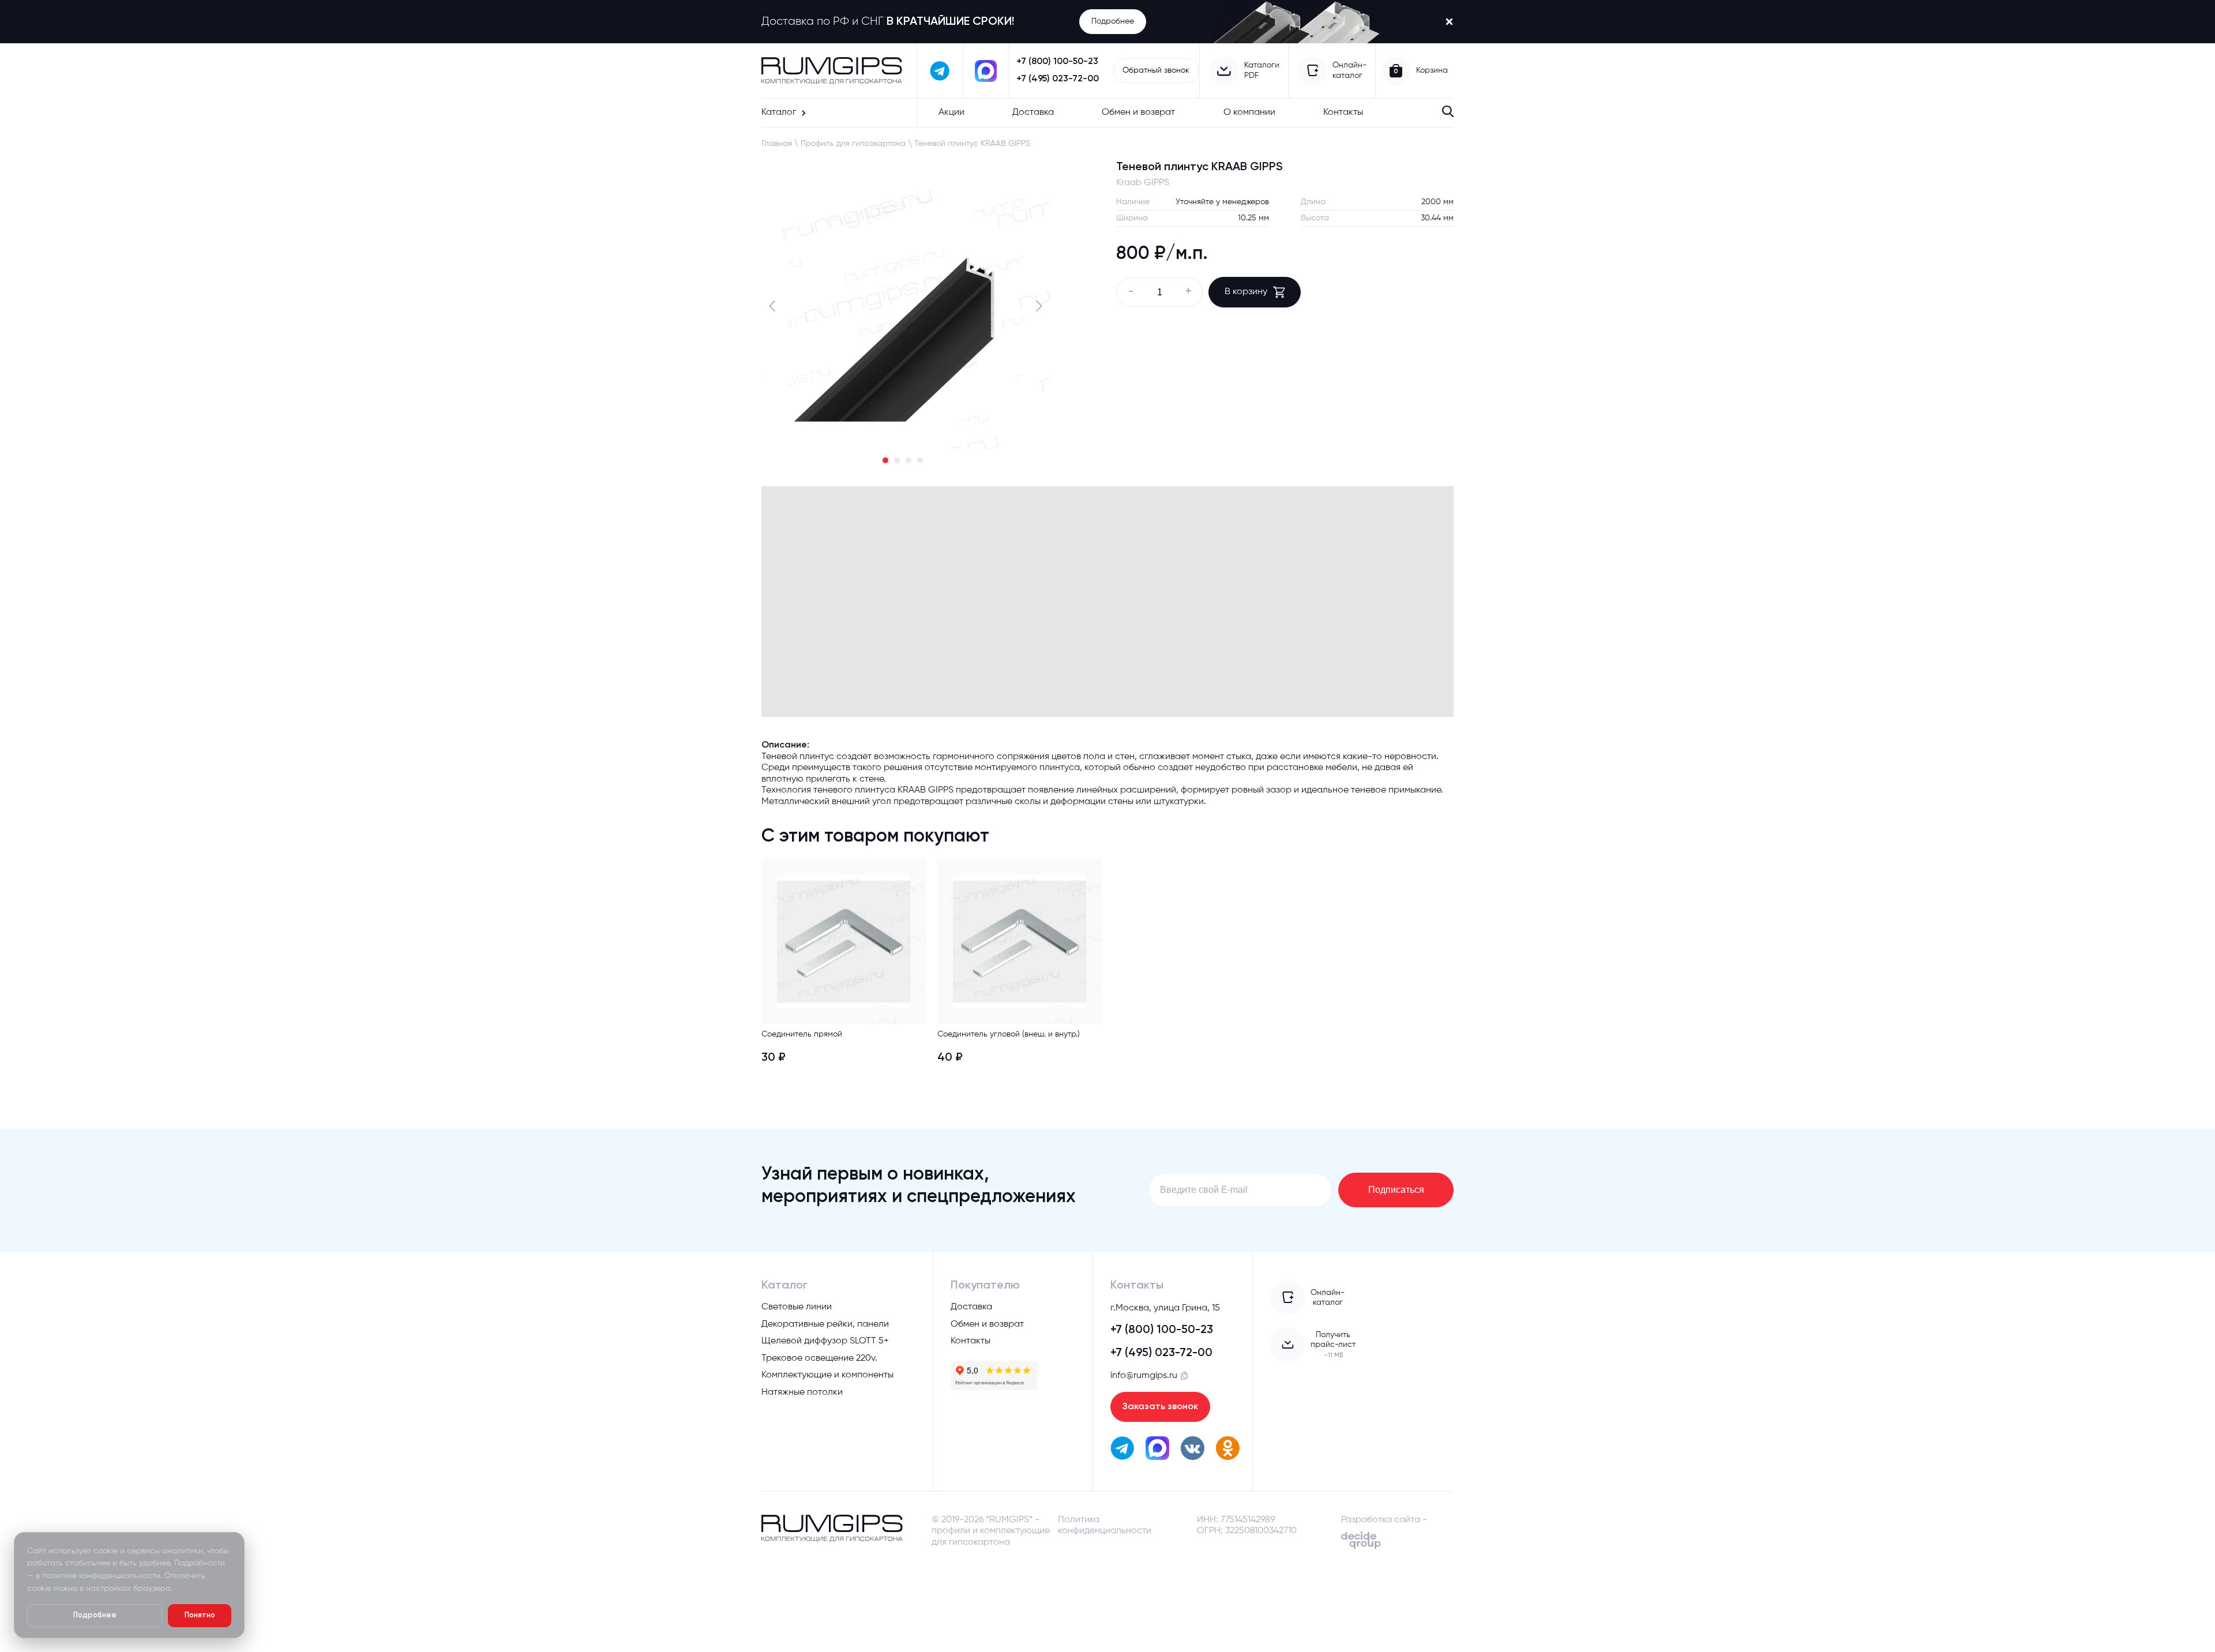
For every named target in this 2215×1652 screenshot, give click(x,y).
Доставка (1033, 112)
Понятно (200, 1615)
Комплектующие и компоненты (827, 1375)
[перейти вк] (1193, 1450)
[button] (775, 306)
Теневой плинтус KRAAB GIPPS (972, 144)
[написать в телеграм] (940, 71)
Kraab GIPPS (1143, 183)
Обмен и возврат (1138, 112)
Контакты (1343, 112)
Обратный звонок (1156, 70)
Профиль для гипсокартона (853, 144)
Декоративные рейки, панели (825, 1324)
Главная (777, 144)
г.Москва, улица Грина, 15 (1165, 1308)
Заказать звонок (1160, 1407)
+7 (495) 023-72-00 (1058, 79)
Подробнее (1113, 21)
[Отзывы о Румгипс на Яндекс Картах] (994, 1376)
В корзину (1246, 292)
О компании (1249, 112)
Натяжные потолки (802, 1392)
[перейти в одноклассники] (1228, 1450)
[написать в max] (986, 71)
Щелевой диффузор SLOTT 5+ (825, 1341)
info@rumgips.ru (1144, 1376)
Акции (951, 112)
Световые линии (797, 1307)
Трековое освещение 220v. (819, 1358)
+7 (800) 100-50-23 (1057, 62)
